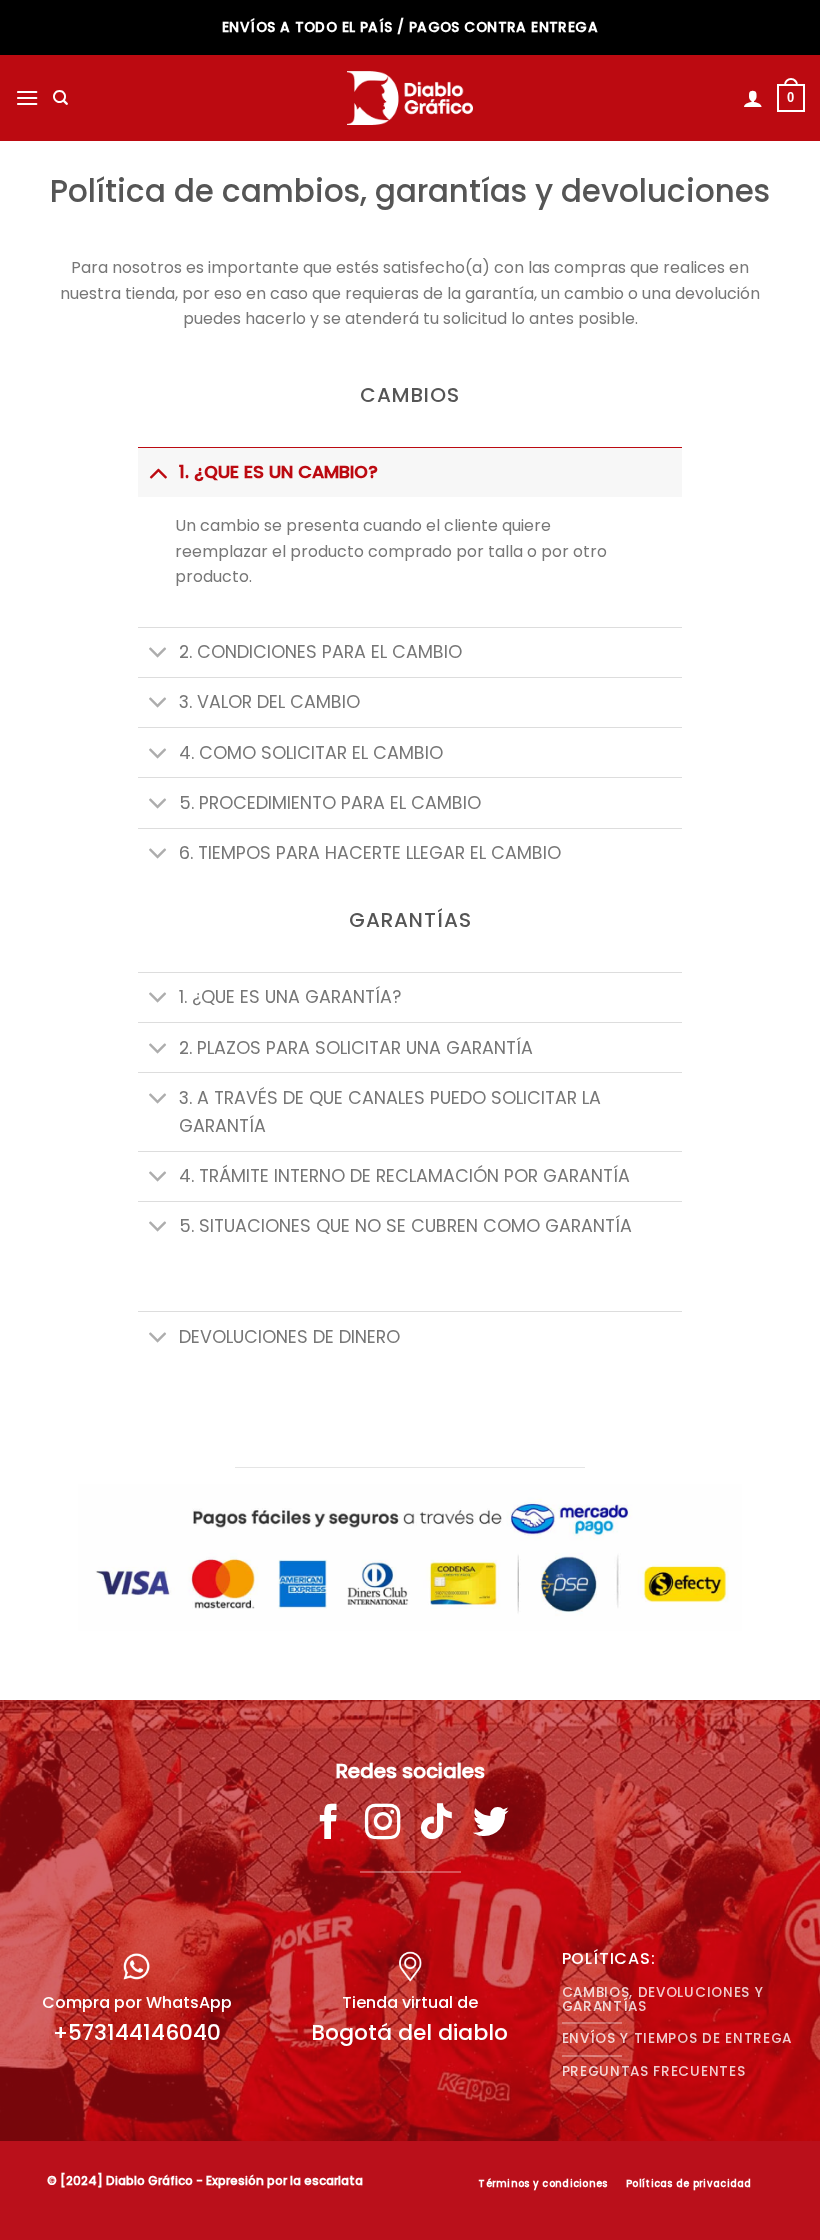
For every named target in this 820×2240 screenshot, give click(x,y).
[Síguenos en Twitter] (491, 1825)
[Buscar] (60, 98)
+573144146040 (137, 2032)
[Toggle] (157, 471)
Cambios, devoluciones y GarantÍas (663, 1999)
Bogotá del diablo (409, 2032)
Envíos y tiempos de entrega (677, 2038)
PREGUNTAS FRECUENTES (654, 2071)
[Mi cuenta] (753, 98)
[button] (27, 97)
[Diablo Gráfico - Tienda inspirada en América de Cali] (410, 98)
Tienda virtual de (410, 2002)
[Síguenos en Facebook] (329, 1825)
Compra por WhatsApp (137, 2002)
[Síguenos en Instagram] (383, 1825)
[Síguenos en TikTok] (437, 1825)
